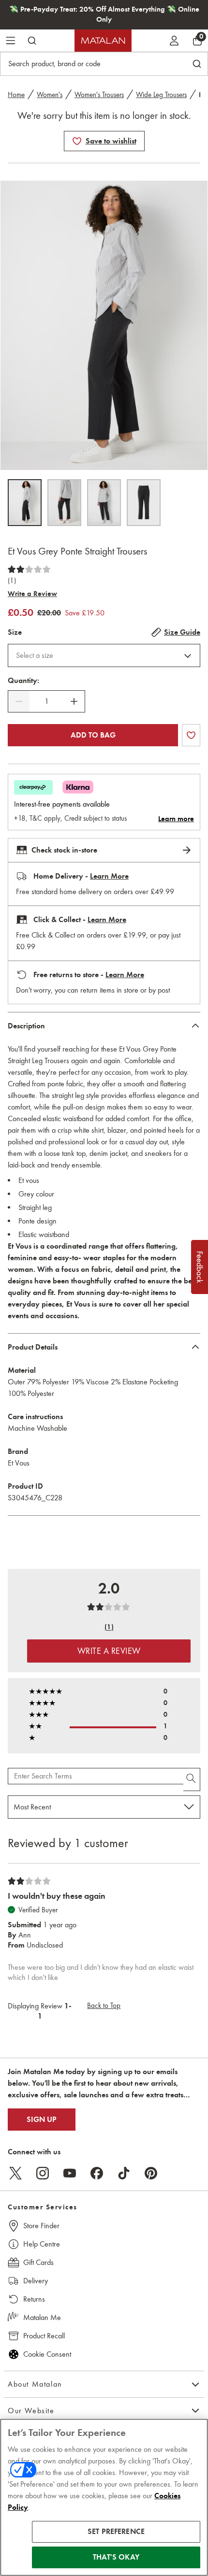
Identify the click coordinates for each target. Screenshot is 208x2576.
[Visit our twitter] (15, 2173)
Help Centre (42, 2244)
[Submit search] (32, 41)
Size (15, 632)
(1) (12, 581)
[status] (46, 701)
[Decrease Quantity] (19, 701)
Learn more (176, 819)
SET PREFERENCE (116, 2532)
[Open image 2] (64, 503)
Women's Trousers (99, 95)
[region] (104, 2497)
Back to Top (104, 2006)
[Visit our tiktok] (124, 2173)
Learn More (109, 876)
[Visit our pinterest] (151, 2173)
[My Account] (174, 41)
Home (16, 95)
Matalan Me (42, 2317)
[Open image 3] (104, 503)
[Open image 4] (144, 503)
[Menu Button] (11, 41)
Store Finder (41, 2226)
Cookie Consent (47, 2354)
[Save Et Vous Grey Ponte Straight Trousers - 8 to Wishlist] (77, 141)
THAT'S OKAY (116, 2557)
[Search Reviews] (192, 1779)
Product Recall (44, 2336)
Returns (34, 2299)
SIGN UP (42, 2120)
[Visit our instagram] (43, 2173)
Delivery (36, 2281)
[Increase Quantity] (74, 701)
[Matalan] (103, 41)
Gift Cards (38, 2262)
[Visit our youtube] (70, 2173)
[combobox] (104, 655)
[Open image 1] (25, 503)
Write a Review (32, 594)
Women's (50, 95)
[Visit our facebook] (97, 2173)
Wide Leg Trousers (161, 95)
